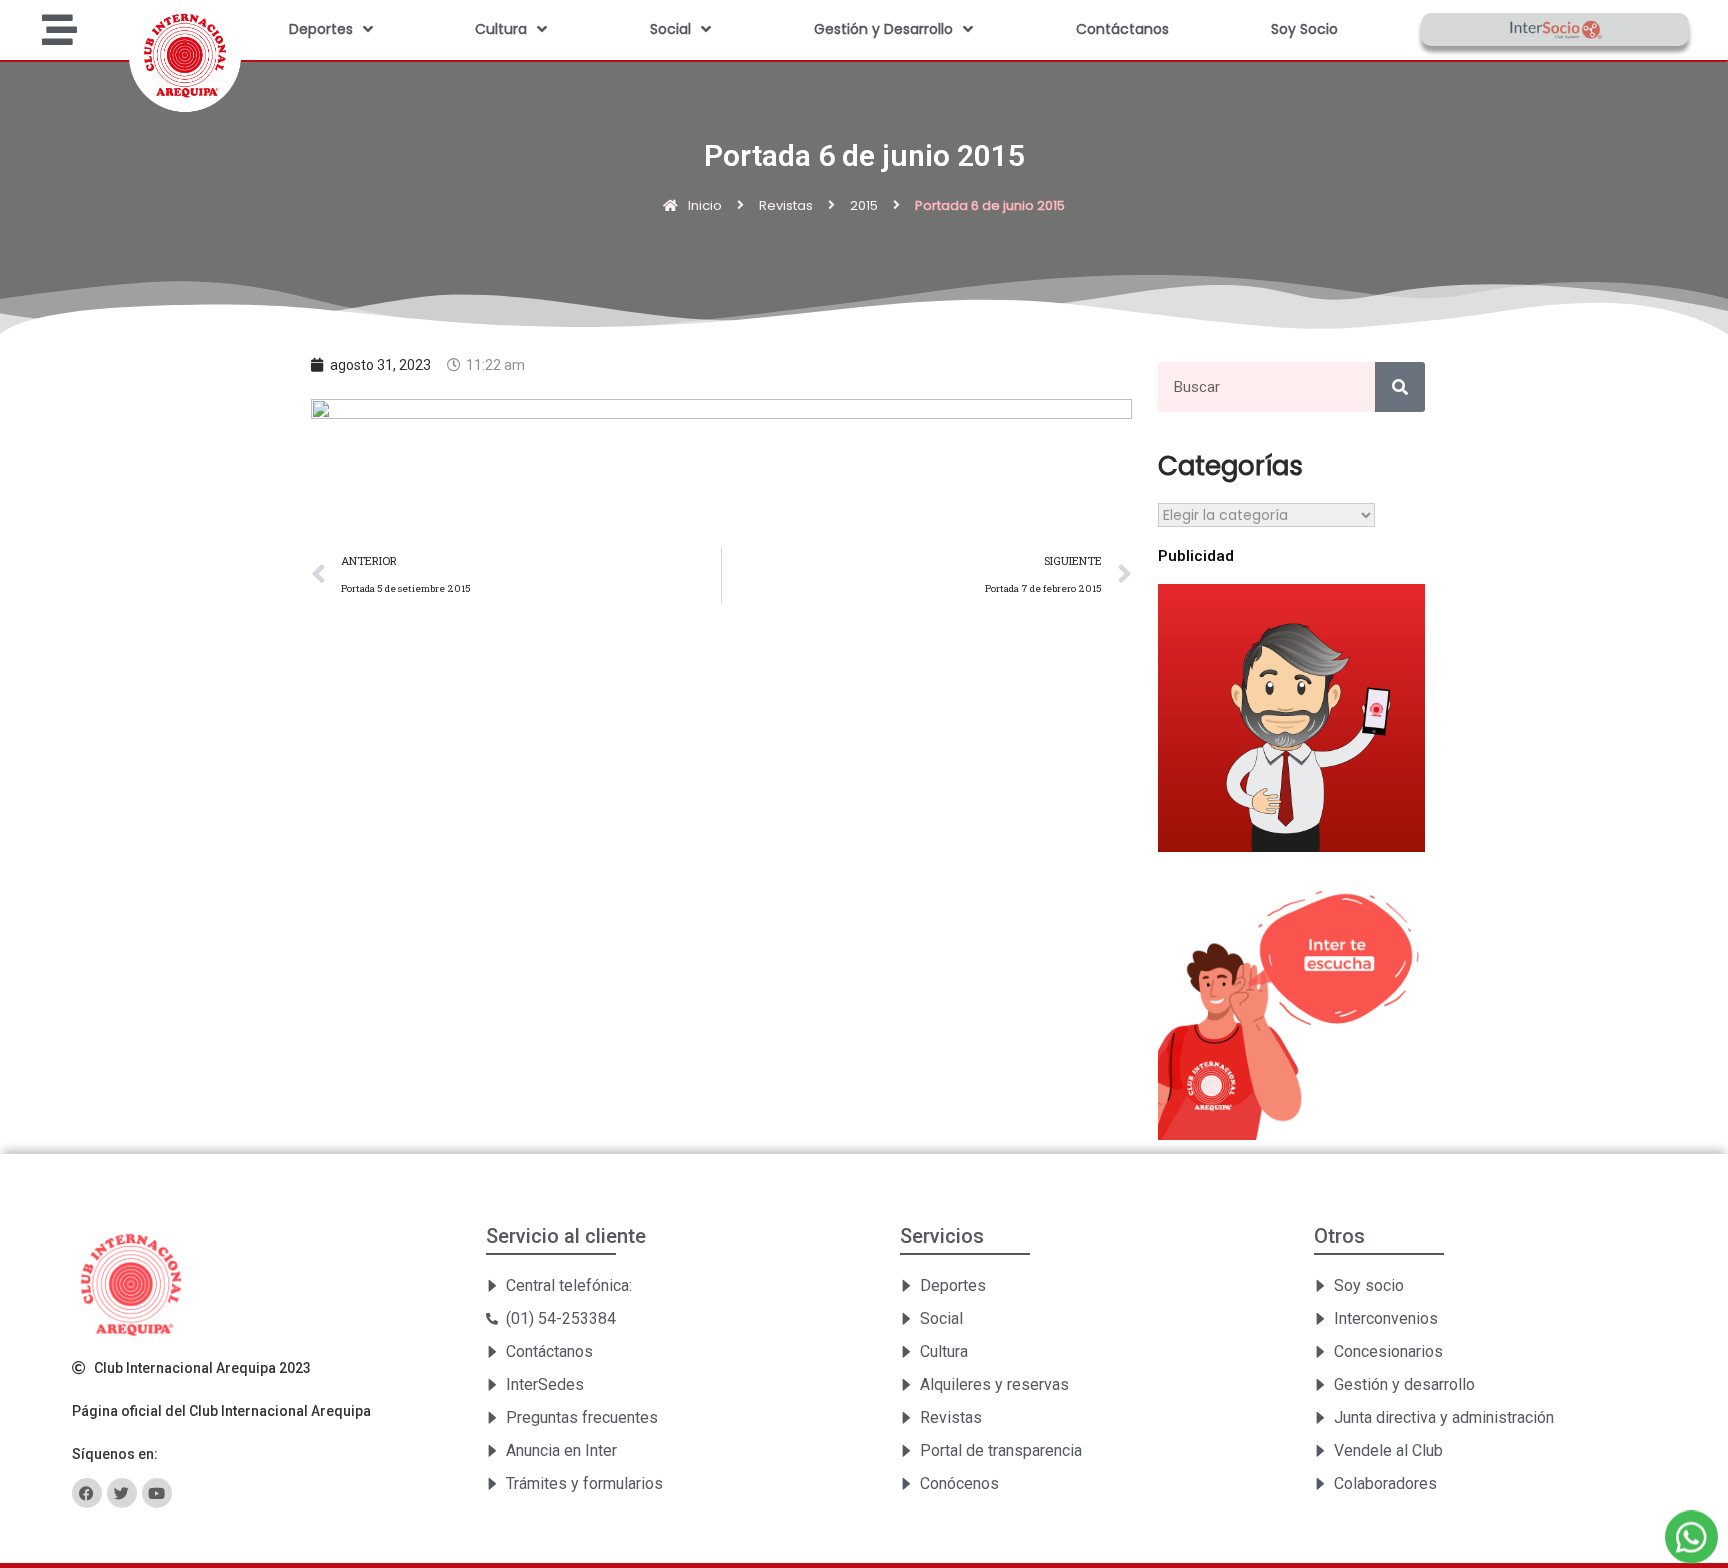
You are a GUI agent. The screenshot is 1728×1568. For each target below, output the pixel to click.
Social (670, 29)
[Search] (1400, 387)
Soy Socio (1304, 29)
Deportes (321, 29)
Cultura (501, 29)
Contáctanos (1122, 29)
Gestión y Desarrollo (883, 29)
